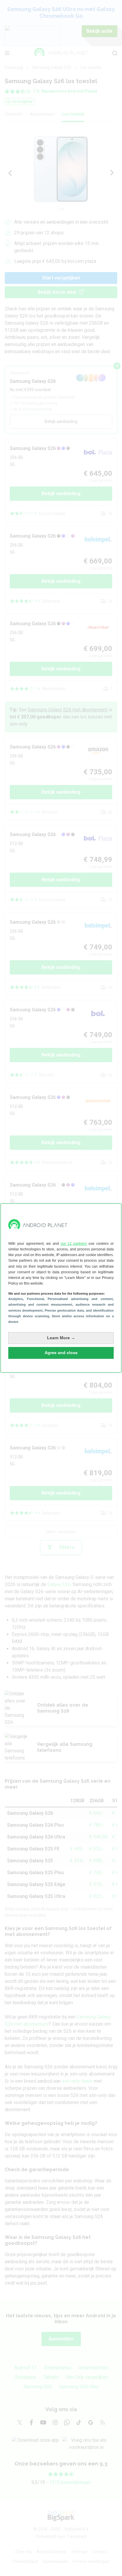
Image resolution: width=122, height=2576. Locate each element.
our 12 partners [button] (74, 1244)
